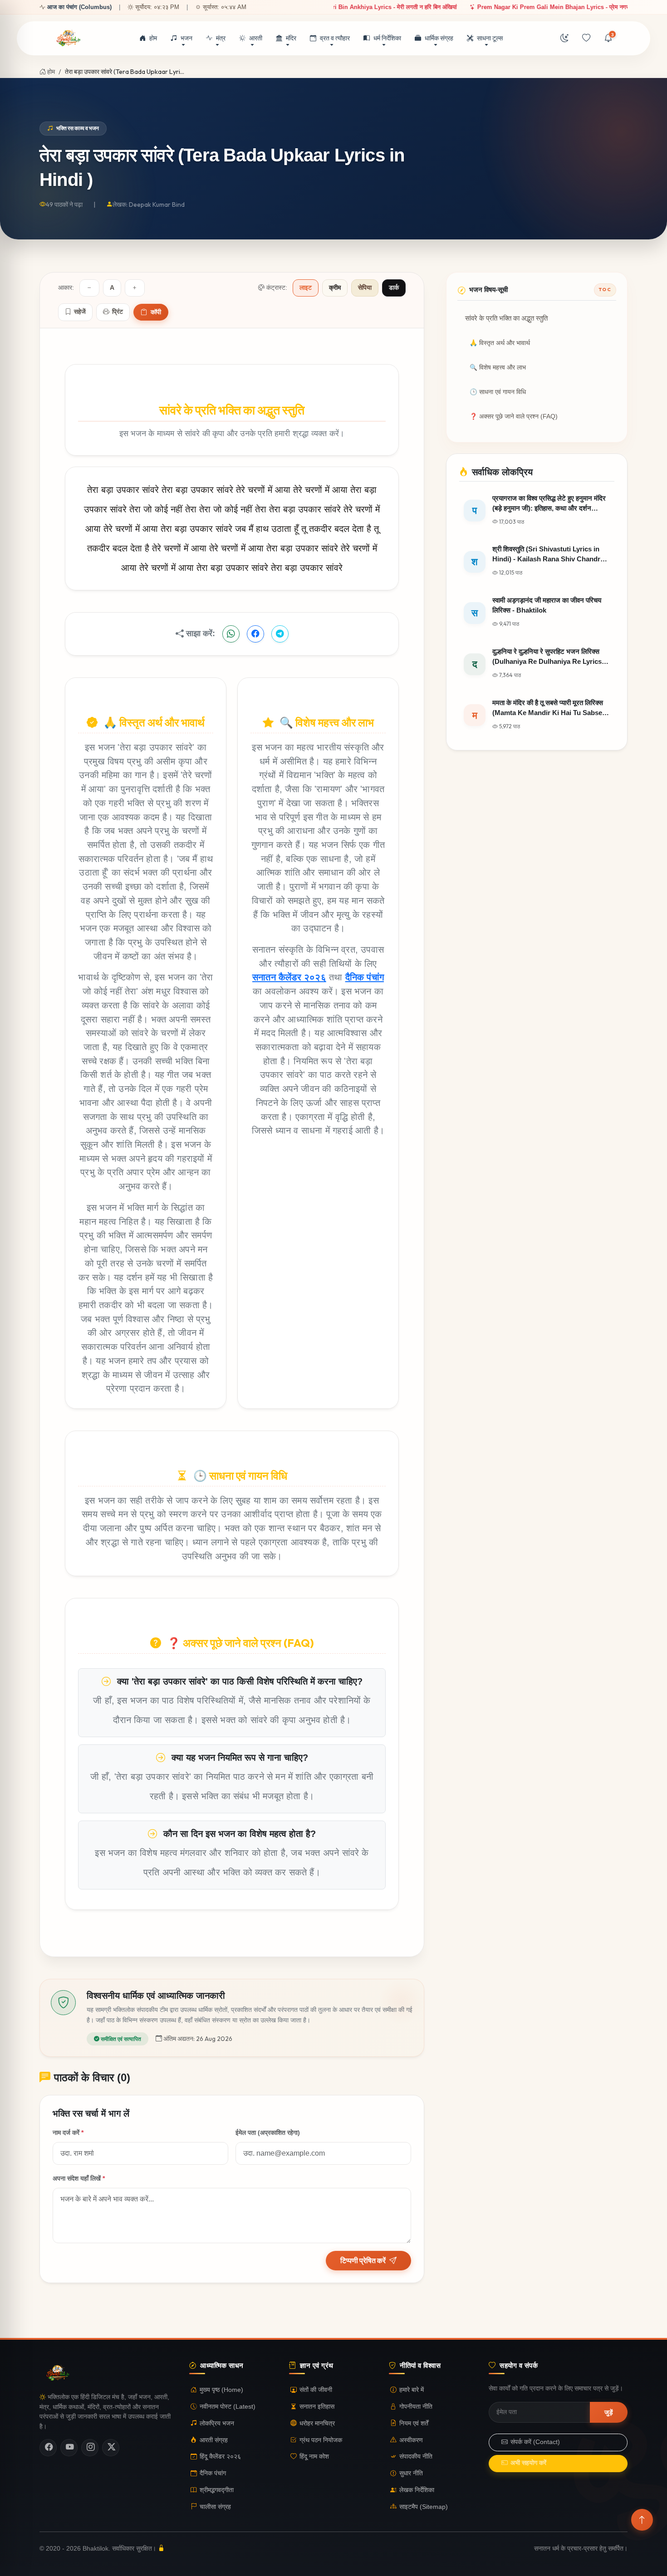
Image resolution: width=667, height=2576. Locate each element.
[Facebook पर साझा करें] (255, 634)
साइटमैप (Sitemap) (424, 2507)
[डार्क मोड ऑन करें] (564, 39)
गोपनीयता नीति (416, 2407)
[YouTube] (69, 2448)
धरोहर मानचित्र (317, 2423)
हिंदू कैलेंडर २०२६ (220, 2457)
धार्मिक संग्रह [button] (439, 38)
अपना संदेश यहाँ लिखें (79, 2179)
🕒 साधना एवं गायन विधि (498, 392)
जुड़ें (609, 2412)
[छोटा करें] (89, 288)
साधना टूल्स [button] (490, 38)
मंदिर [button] (291, 38)
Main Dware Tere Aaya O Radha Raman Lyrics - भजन (457, 7)
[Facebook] (48, 2448)
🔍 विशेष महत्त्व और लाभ (498, 368)
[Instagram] (90, 2448)
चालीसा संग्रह (215, 2507)
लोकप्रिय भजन (217, 2423)
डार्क (394, 288)
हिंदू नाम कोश (314, 2457)
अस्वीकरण (411, 2440)
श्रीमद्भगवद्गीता (217, 2490)
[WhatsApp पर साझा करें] (231, 634)
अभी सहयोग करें (528, 2463)
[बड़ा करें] (135, 288)
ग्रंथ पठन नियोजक (321, 2440)
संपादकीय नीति (416, 2457)
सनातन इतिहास (317, 2407)
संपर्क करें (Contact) (535, 2442)
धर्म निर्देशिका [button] (387, 38)
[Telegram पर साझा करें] (280, 634)
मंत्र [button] (221, 38)
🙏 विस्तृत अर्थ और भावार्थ (500, 343)
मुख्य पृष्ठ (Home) (221, 2390)
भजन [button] (186, 38)
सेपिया (365, 288)
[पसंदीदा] (586, 39)
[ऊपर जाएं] (642, 2520)
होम (153, 38)
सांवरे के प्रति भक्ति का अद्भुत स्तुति (506, 318)
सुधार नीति (411, 2473)
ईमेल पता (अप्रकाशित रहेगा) (268, 2133)
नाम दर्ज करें (68, 2133)
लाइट (306, 288)
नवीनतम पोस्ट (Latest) (228, 2407)
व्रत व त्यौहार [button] (335, 38)
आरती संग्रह (214, 2440)
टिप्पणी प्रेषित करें (363, 2260)
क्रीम (335, 288)
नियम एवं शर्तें (414, 2423)
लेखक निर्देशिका (417, 2490)
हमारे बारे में (412, 2390)
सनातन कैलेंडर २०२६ (289, 977)
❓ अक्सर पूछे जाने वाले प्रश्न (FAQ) (514, 416)
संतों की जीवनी (316, 2390)
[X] (111, 2448)
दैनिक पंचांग (365, 977)
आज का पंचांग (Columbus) (79, 7)
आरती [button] (256, 38)
